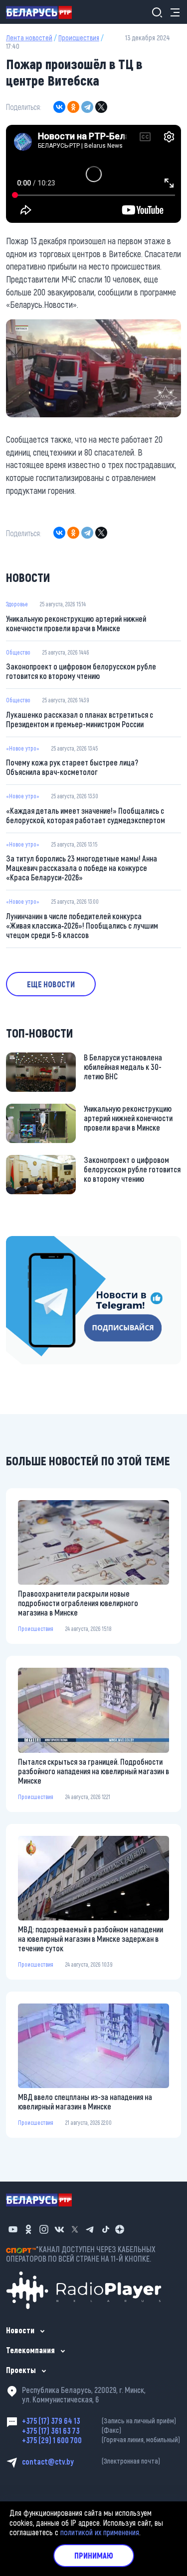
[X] (101, 107)
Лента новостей (29, 38)
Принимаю (94, 2555)
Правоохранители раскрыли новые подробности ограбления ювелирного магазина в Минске (78, 1603)
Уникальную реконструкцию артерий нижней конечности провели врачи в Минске (76, 623)
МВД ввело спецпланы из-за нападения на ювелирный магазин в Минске (85, 2101)
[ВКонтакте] (59, 107)
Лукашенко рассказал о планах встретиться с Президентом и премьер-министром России (80, 719)
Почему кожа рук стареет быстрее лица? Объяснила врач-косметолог (72, 767)
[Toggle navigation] (172, 12)
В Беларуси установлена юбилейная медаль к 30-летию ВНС (123, 1067)
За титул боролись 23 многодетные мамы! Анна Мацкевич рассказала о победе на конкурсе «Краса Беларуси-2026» (82, 868)
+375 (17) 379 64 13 (99, 2421)
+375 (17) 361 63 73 (72, 2431)
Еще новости (51, 984)
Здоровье (17, 604)
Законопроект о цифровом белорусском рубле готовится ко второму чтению (81, 671)
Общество (18, 652)
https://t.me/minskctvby (44, 1242)
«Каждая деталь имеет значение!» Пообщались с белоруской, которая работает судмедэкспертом (86, 815)
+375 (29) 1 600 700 (101, 2440)
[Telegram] (87, 107)
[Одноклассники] (73, 107)
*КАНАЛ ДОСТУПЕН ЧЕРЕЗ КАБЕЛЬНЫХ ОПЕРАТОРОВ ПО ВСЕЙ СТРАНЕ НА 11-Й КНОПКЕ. (81, 2254)
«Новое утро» (23, 748)
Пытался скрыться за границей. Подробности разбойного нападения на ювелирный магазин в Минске (93, 1771)
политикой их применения (100, 2532)
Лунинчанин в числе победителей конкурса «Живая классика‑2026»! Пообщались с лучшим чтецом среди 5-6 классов (82, 925)
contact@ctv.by (91, 2461)
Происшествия (79, 38)
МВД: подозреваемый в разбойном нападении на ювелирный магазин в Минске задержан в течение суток (91, 1939)
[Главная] (43, 12)
